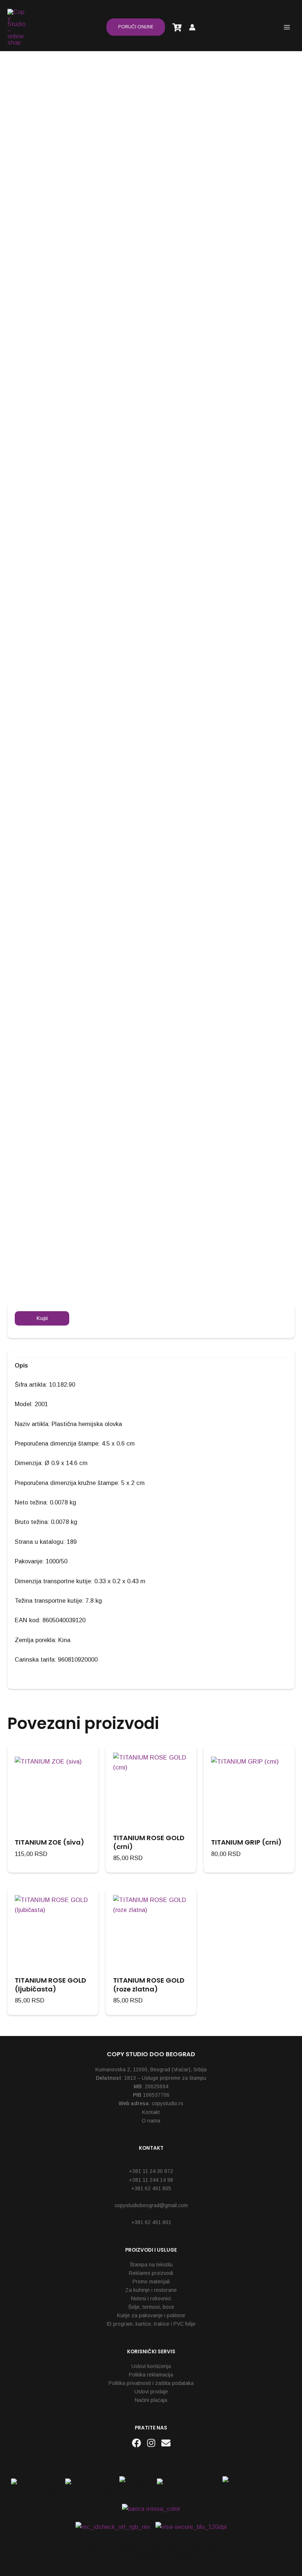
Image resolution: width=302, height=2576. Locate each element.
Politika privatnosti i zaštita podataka (151, 2383)
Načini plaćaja (151, 2400)
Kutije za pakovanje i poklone (151, 2315)
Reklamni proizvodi (151, 2273)
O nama (151, 2121)
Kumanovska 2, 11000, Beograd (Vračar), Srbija (151, 2069)
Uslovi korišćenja (151, 2366)
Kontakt (151, 2112)
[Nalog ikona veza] (192, 27)
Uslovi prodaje (151, 2392)
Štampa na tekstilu (151, 2265)
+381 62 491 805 (151, 2188)
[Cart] (177, 27)
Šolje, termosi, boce (151, 2307)
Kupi (42, 1318)
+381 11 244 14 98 (151, 2180)
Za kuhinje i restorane (151, 2290)
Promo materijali (151, 2282)
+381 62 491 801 (151, 2222)
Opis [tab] (21, 1365)
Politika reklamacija (151, 2375)
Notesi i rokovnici (151, 2298)
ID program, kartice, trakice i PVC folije (151, 2324)
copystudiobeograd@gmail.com (151, 2205)
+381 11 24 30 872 (151, 2171)
